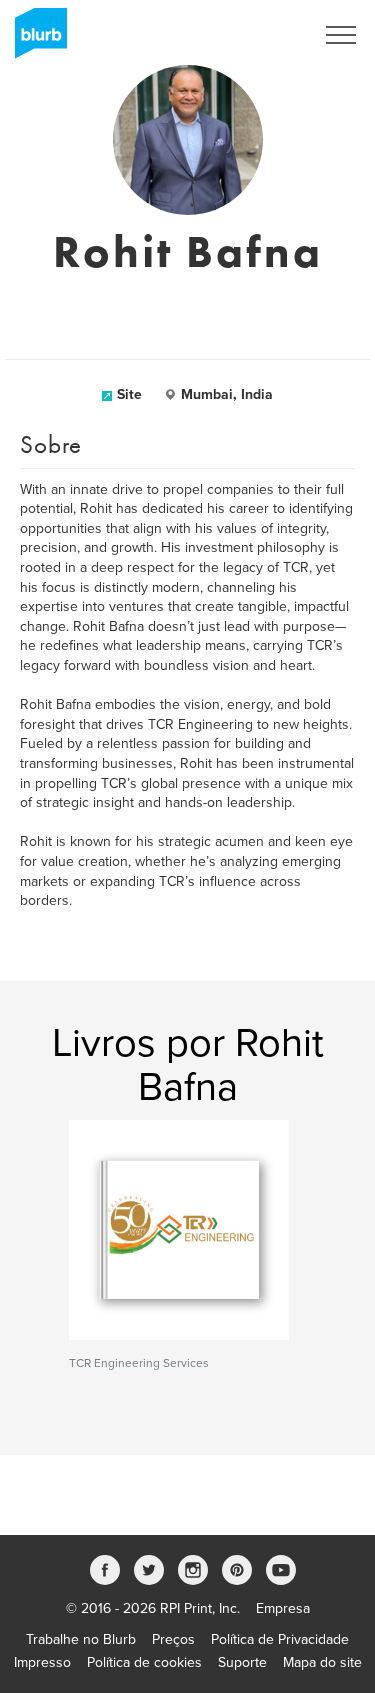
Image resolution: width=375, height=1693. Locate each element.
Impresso (42, 1662)
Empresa (283, 1608)
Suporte (242, 1662)
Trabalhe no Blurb (81, 1639)
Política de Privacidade (280, 1639)
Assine (266, 35)
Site (129, 394)
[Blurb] (35, 40)
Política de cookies (144, 1662)
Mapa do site (322, 1662)
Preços (173, 1639)
